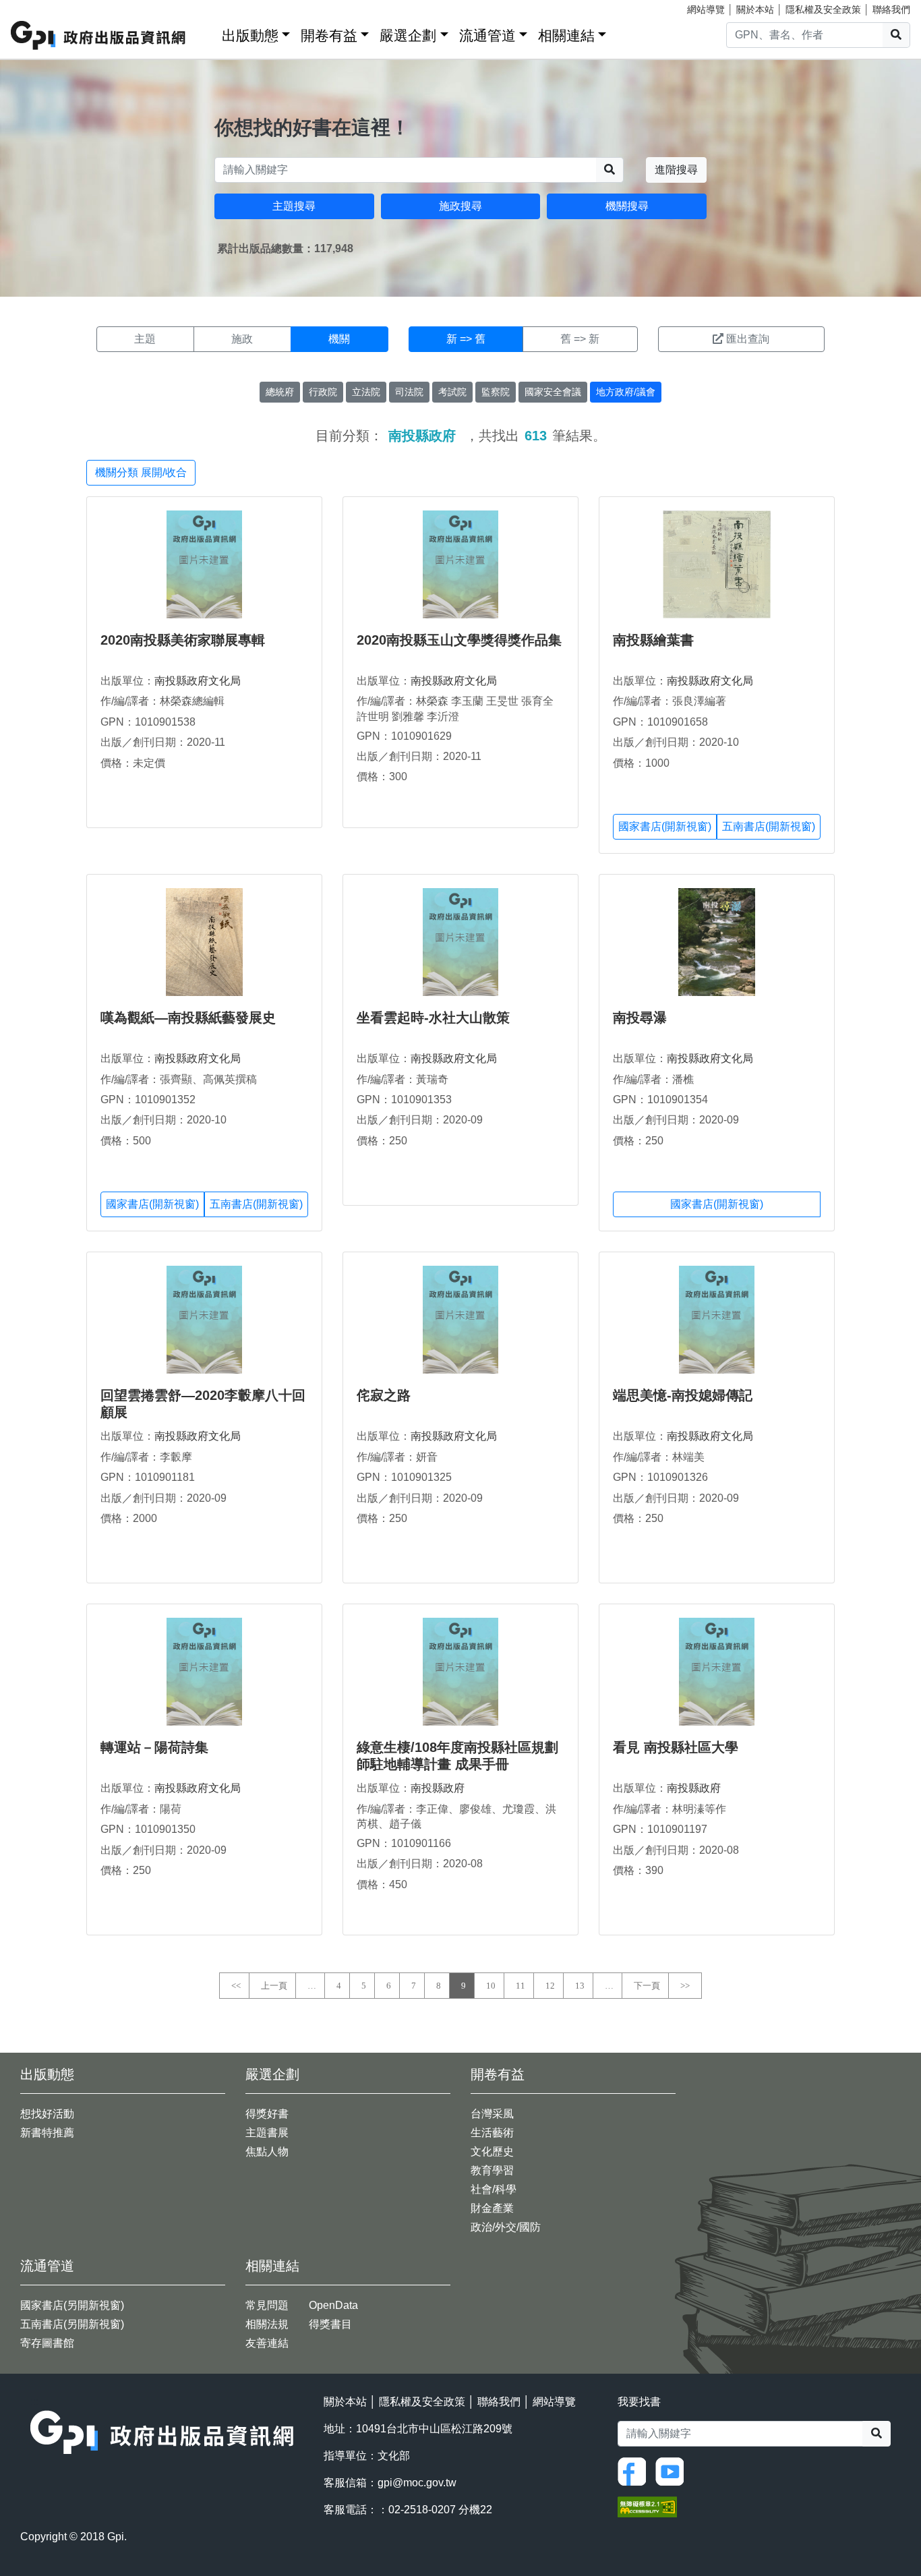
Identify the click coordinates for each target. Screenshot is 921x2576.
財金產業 (492, 2208)
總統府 (280, 392)
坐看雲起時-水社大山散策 (433, 1018)
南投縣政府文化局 (198, 681)
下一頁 (647, 1986)
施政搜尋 (460, 206)
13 (580, 1986)
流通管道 (487, 35)
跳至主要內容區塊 (38, 7)
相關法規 (267, 2324)
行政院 (323, 392)
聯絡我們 (891, 9)
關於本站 (755, 9)
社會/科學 (494, 2189)
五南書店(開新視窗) (769, 826)
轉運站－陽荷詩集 (154, 1747)
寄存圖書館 (47, 2343)
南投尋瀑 (640, 1018)
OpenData (333, 2305)
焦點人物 (267, 2151)
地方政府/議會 (626, 392)
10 (491, 1986)
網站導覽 (706, 9)
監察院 (496, 392)
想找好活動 (47, 2114)
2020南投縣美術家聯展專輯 (183, 640)
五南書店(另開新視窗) (72, 2324)
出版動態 (250, 35)
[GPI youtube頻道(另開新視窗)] (673, 2471)
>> (685, 1986)
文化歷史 (492, 2151)
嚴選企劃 (408, 35)
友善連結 (267, 2343)
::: (207, 33)
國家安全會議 (553, 392)
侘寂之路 (384, 1395)
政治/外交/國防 (506, 2227)
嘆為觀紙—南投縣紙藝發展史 (188, 1018)
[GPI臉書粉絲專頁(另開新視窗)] (635, 2471)
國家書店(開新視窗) (665, 826)
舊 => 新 (580, 339)
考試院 (452, 392)
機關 (339, 339)
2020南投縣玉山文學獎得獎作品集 (459, 640)
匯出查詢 (748, 339)
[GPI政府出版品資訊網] (99, 35)
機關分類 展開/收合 (141, 472)
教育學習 (492, 2170)
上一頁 (274, 1986)
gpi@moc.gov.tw (417, 2483)
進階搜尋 (676, 170)
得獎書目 (330, 2324)
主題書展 (267, 2133)
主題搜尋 (294, 206)
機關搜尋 (627, 206)
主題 (145, 339)
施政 (242, 339)
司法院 (409, 392)
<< (236, 1986)
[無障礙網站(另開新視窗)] (647, 2506)
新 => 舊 (466, 339)
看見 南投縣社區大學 (676, 1747)
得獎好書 (267, 2114)
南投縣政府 (438, 1788)
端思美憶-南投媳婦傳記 (683, 1395)
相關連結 (566, 35)
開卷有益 (329, 35)
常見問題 (267, 2305)
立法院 (366, 392)
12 (550, 1986)
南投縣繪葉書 (653, 640)
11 (521, 1986)
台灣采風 (492, 2114)
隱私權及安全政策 (823, 9)
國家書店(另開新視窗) (72, 2305)
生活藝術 (492, 2133)
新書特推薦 (47, 2133)
